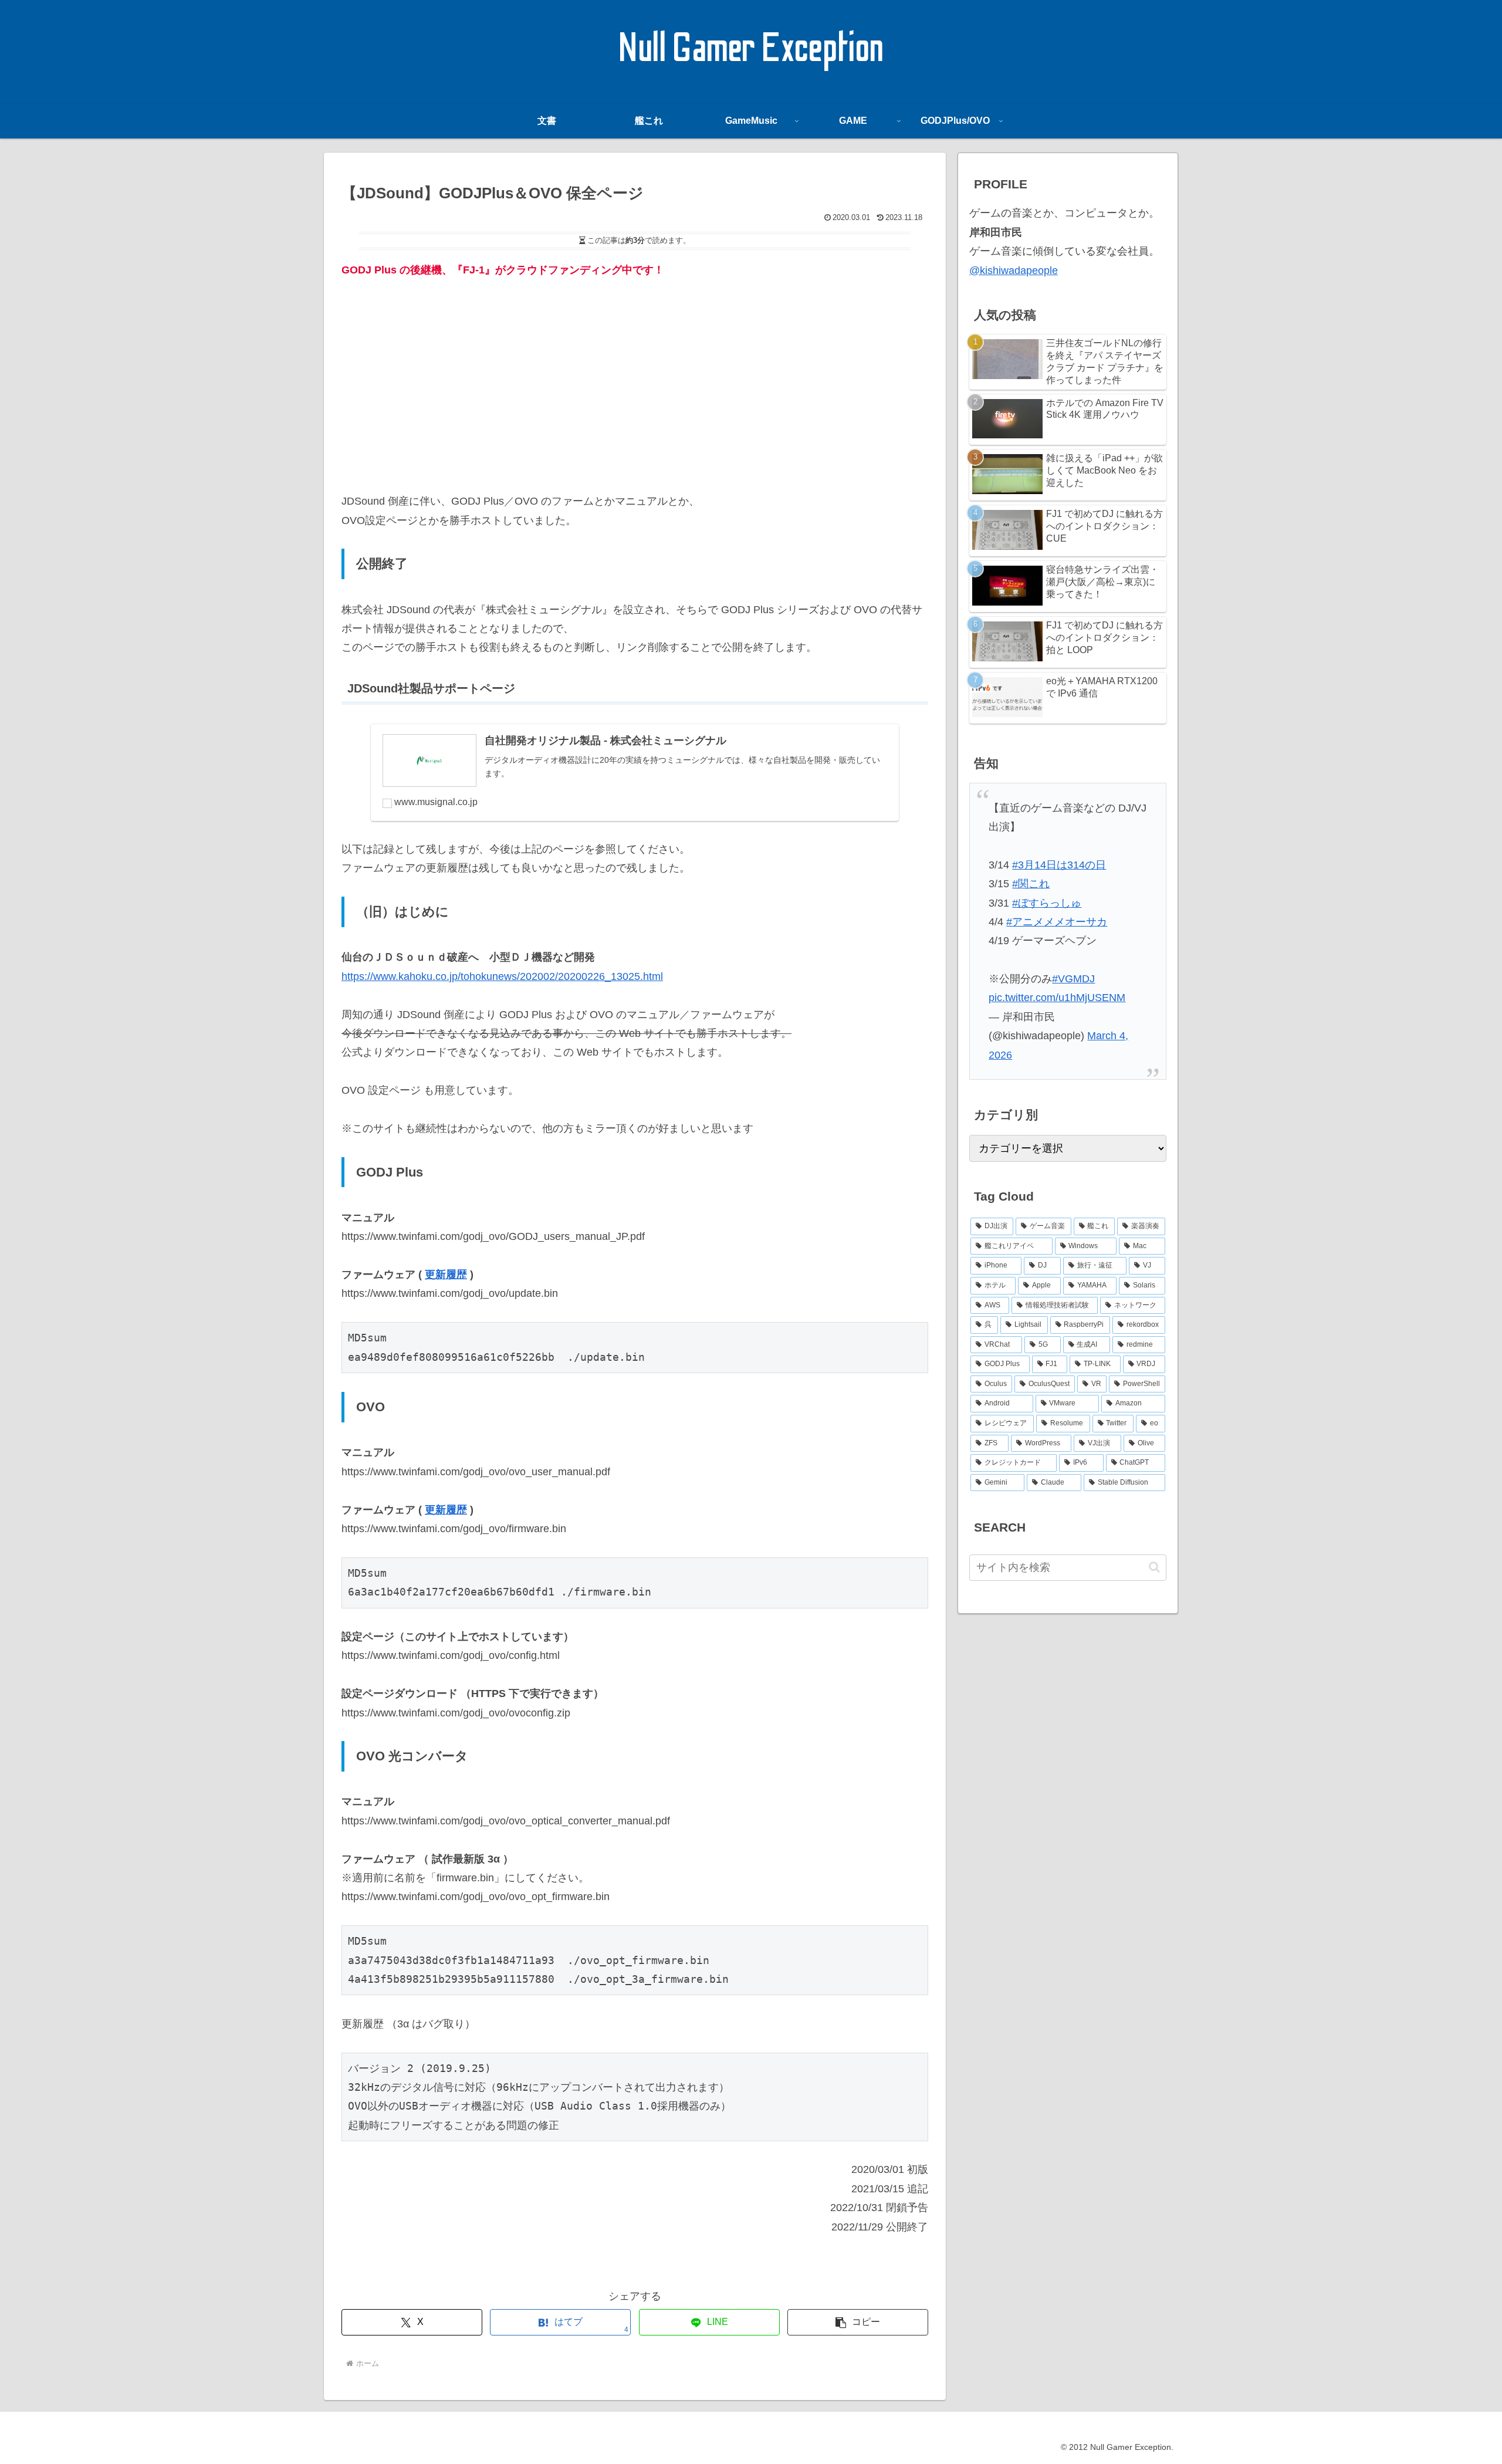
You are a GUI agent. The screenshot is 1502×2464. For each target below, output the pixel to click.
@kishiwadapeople (1014, 271)
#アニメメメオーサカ (1057, 922)
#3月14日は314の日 (1059, 865)
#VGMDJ (1073, 979)
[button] (858, 2322)
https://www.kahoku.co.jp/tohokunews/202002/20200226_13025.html (502, 976)
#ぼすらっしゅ (1047, 903)
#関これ (1031, 884)
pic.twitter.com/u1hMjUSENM (1057, 998)
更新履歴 (446, 1275)
